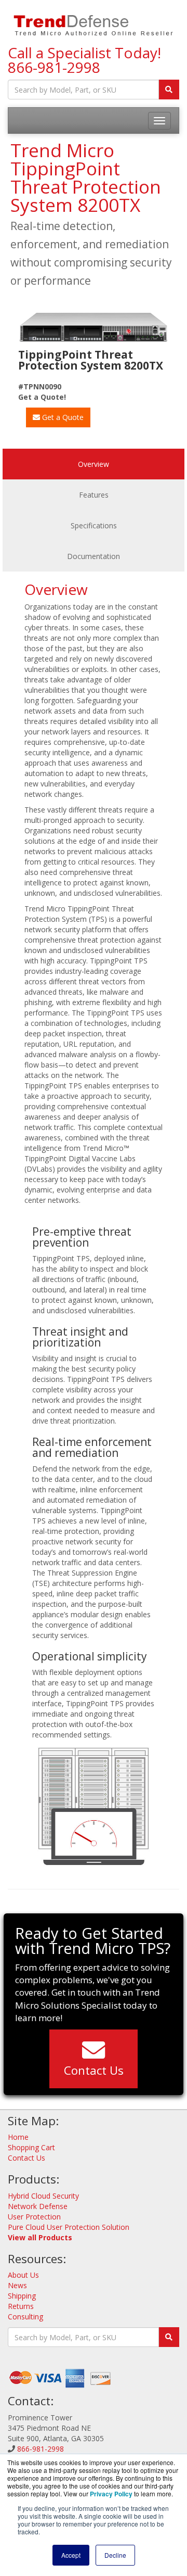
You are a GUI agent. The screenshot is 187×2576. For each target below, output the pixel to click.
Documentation (94, 556)
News (17, 2285)
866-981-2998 (54, 67)
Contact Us (94, 2070)
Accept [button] (71, 2555)
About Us (23, 2275)
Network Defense (38, 2206)
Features (94, 495)
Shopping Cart (31, 2147)
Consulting (25, 2317)
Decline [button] (115, 2555)
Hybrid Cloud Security (43, 2196)
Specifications (94, 525)
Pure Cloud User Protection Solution (69, 2227)
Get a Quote (62, 417)
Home (18, 2137)
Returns (21, 2306)
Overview (94, 464)
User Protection (34, 2217)
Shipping (22, 2296)
